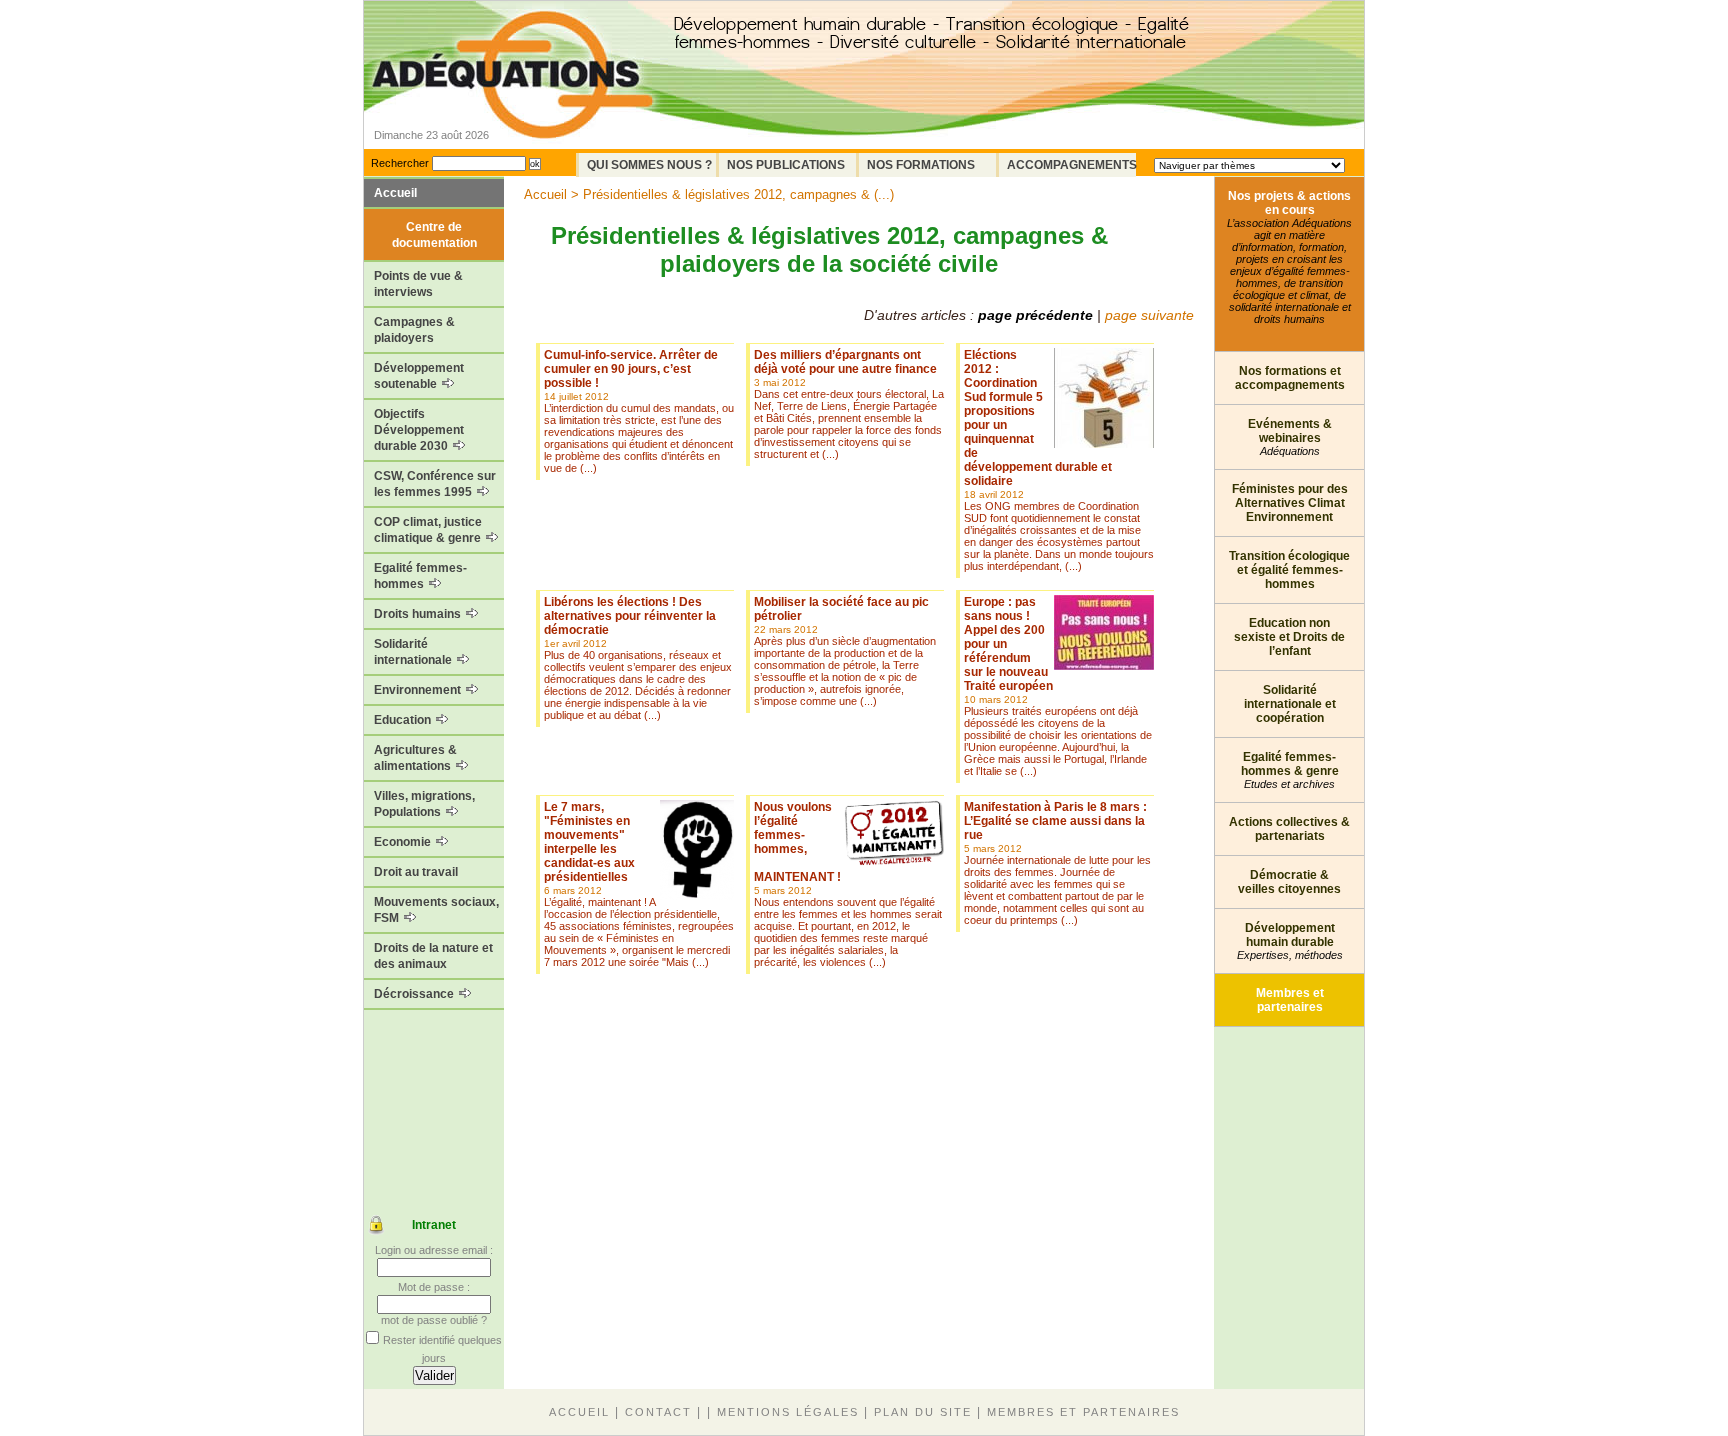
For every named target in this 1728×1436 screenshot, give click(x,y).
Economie (404, 842)
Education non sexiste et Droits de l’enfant (1289, 637)
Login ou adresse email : (434, 1250)
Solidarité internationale (414, 652)
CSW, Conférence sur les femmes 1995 (435, 484)
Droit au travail (416, 872)
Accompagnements (1071, 165)
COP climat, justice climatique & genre (429, 530)
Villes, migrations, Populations (424, 804)
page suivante (1149, 315)
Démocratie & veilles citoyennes (1289, 882)
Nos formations (921, 165)
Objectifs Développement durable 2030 (419, 430)
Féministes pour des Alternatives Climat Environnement (1290, 503)
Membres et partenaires (1290, 1000)
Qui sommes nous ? (649, 165)
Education (404, 720)
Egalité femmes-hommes (420, 576)
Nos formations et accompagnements (1290, 378)
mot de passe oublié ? (434, 1320)
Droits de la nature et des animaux (433, 956)
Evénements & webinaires (1290, 437)
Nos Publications (786, 165)
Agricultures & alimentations (415, 758)
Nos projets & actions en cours (1289, 257)
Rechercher (400, 163)
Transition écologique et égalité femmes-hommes (1289, 570)
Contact (658, 1412)
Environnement (419, 690)
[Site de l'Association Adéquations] (512, 103)
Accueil (395, 193)
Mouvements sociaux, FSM (436, 910)
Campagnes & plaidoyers (414, 330)
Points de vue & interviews (418, 284)
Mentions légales (788, 1412)
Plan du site (923, 1412)
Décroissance (415, 994)
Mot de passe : (434, 1287)
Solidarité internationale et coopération (1290, 704)
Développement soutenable (419, 376)
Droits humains (419, 614)
